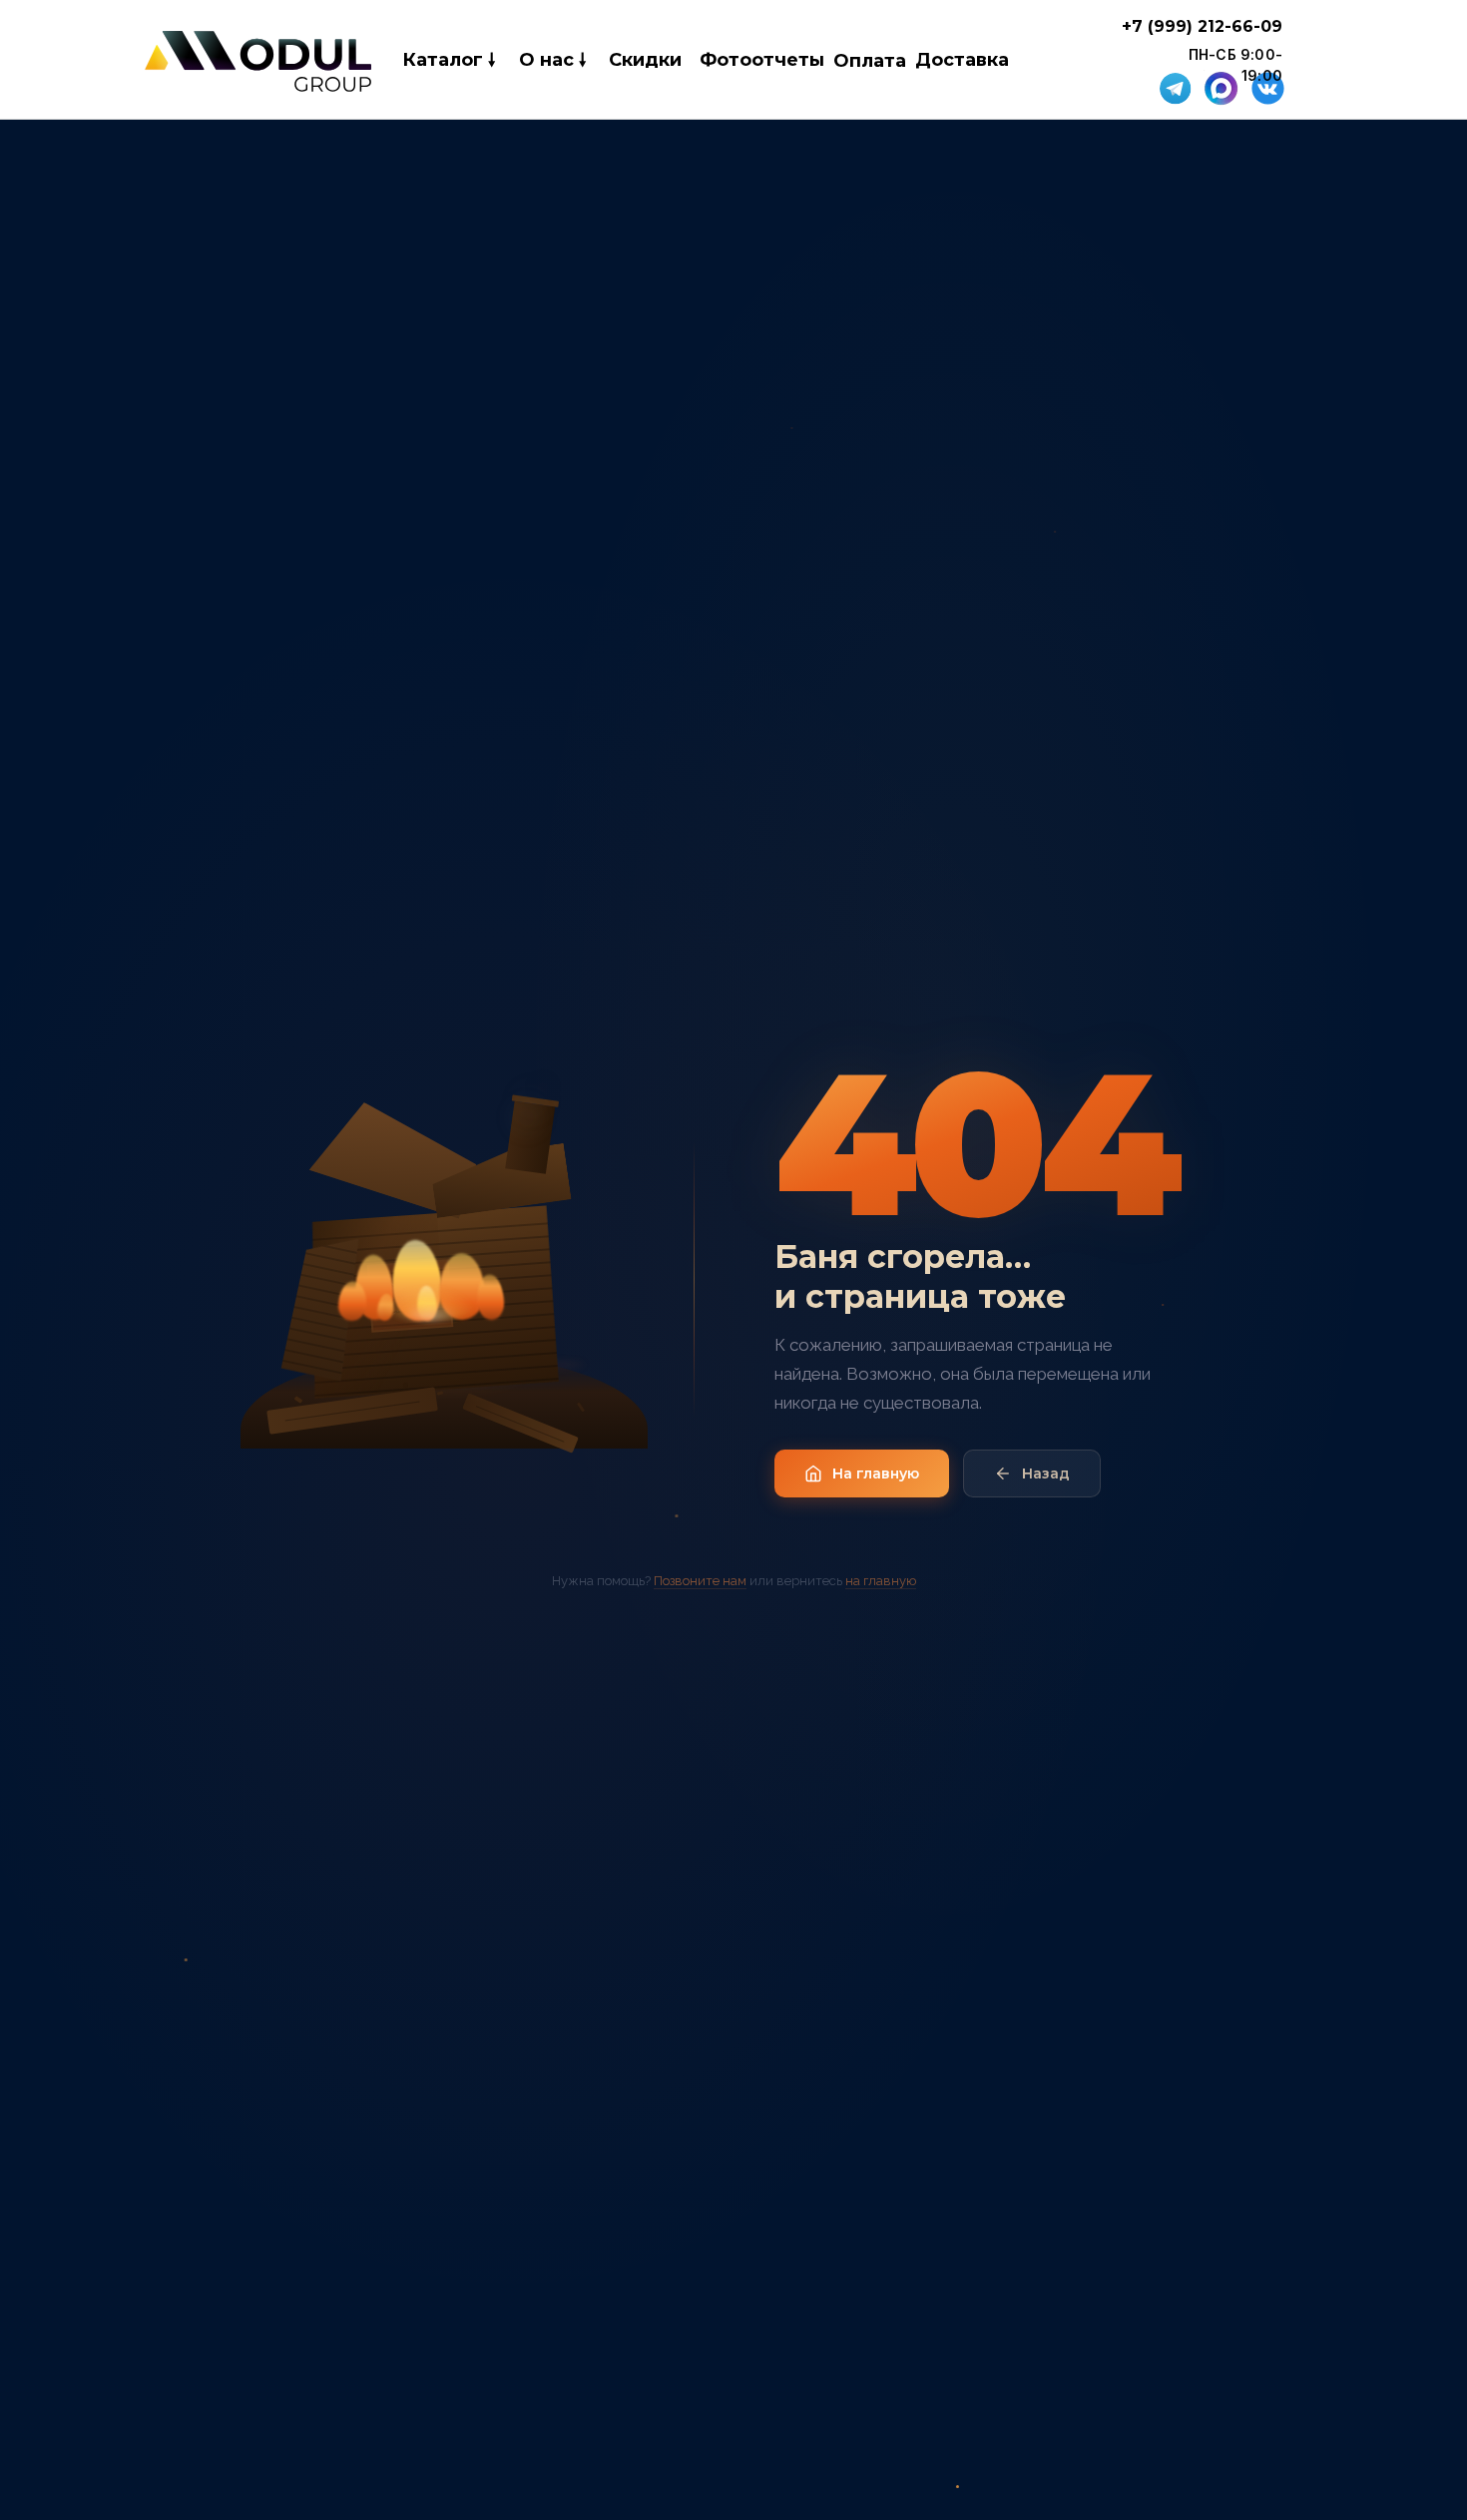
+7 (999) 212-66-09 (1202, 26)
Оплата (870, 61)
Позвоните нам (700, 1581)
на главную (881, 1581)
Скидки (645, 60)
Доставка (962, 60)
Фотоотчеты (762, 60)
